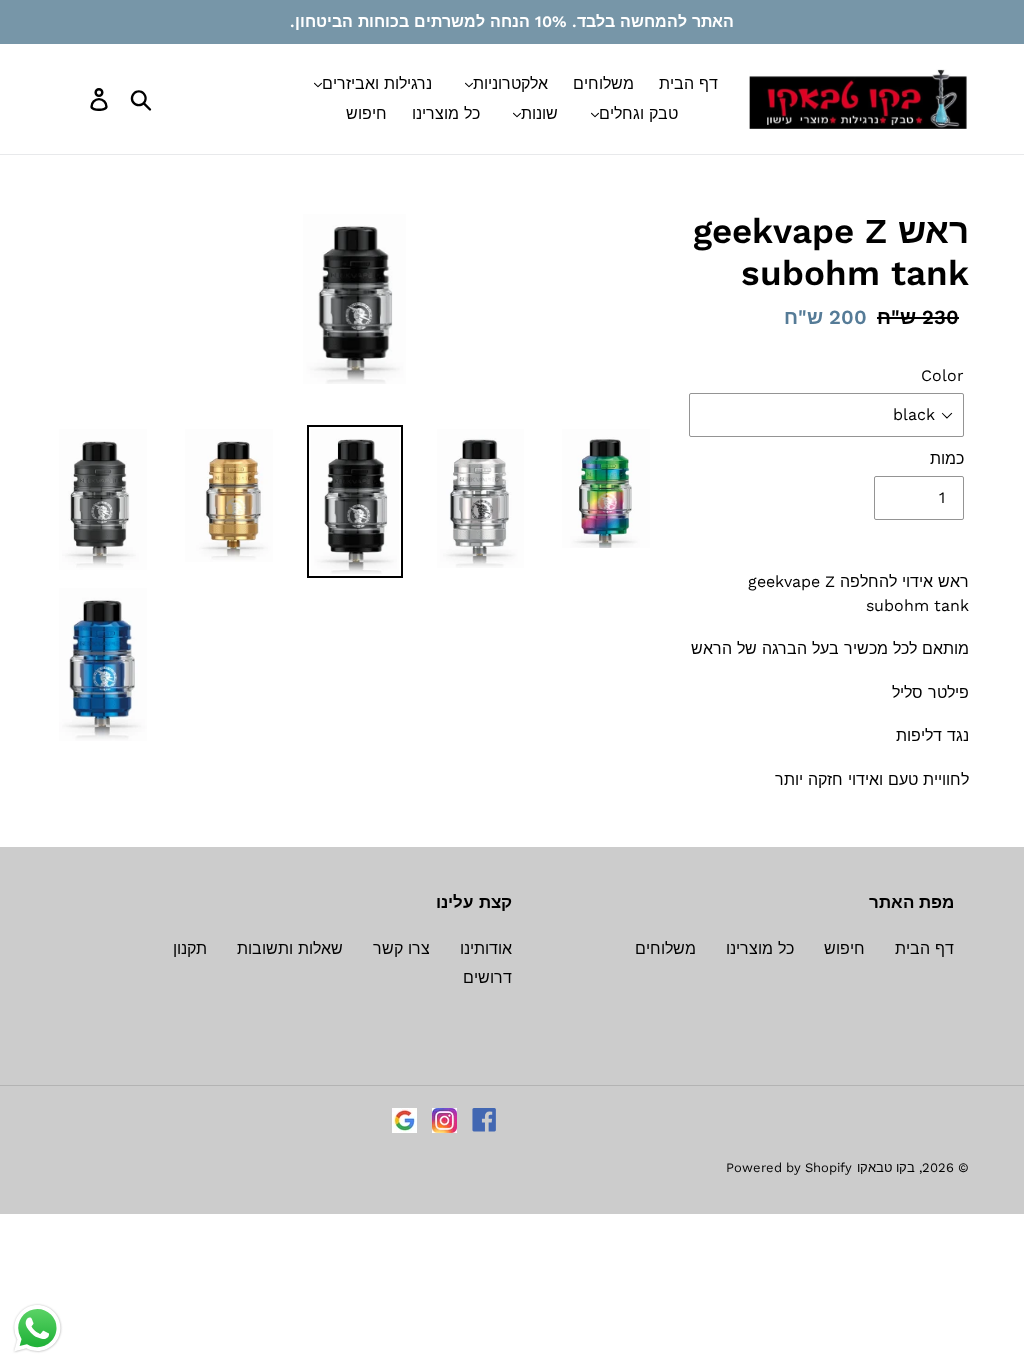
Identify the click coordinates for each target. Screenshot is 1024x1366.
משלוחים (665, 948)
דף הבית (924, 948)
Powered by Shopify (789, 1167)
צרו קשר (401, 948)
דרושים (487, 977)
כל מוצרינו (760, 948)
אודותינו (486, 948)
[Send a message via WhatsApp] (37, 1328)
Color (942, 375)
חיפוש (844, 948)
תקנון (190, 948)
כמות (947, 458)
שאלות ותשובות (290, 948)
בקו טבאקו (886, 1167)
